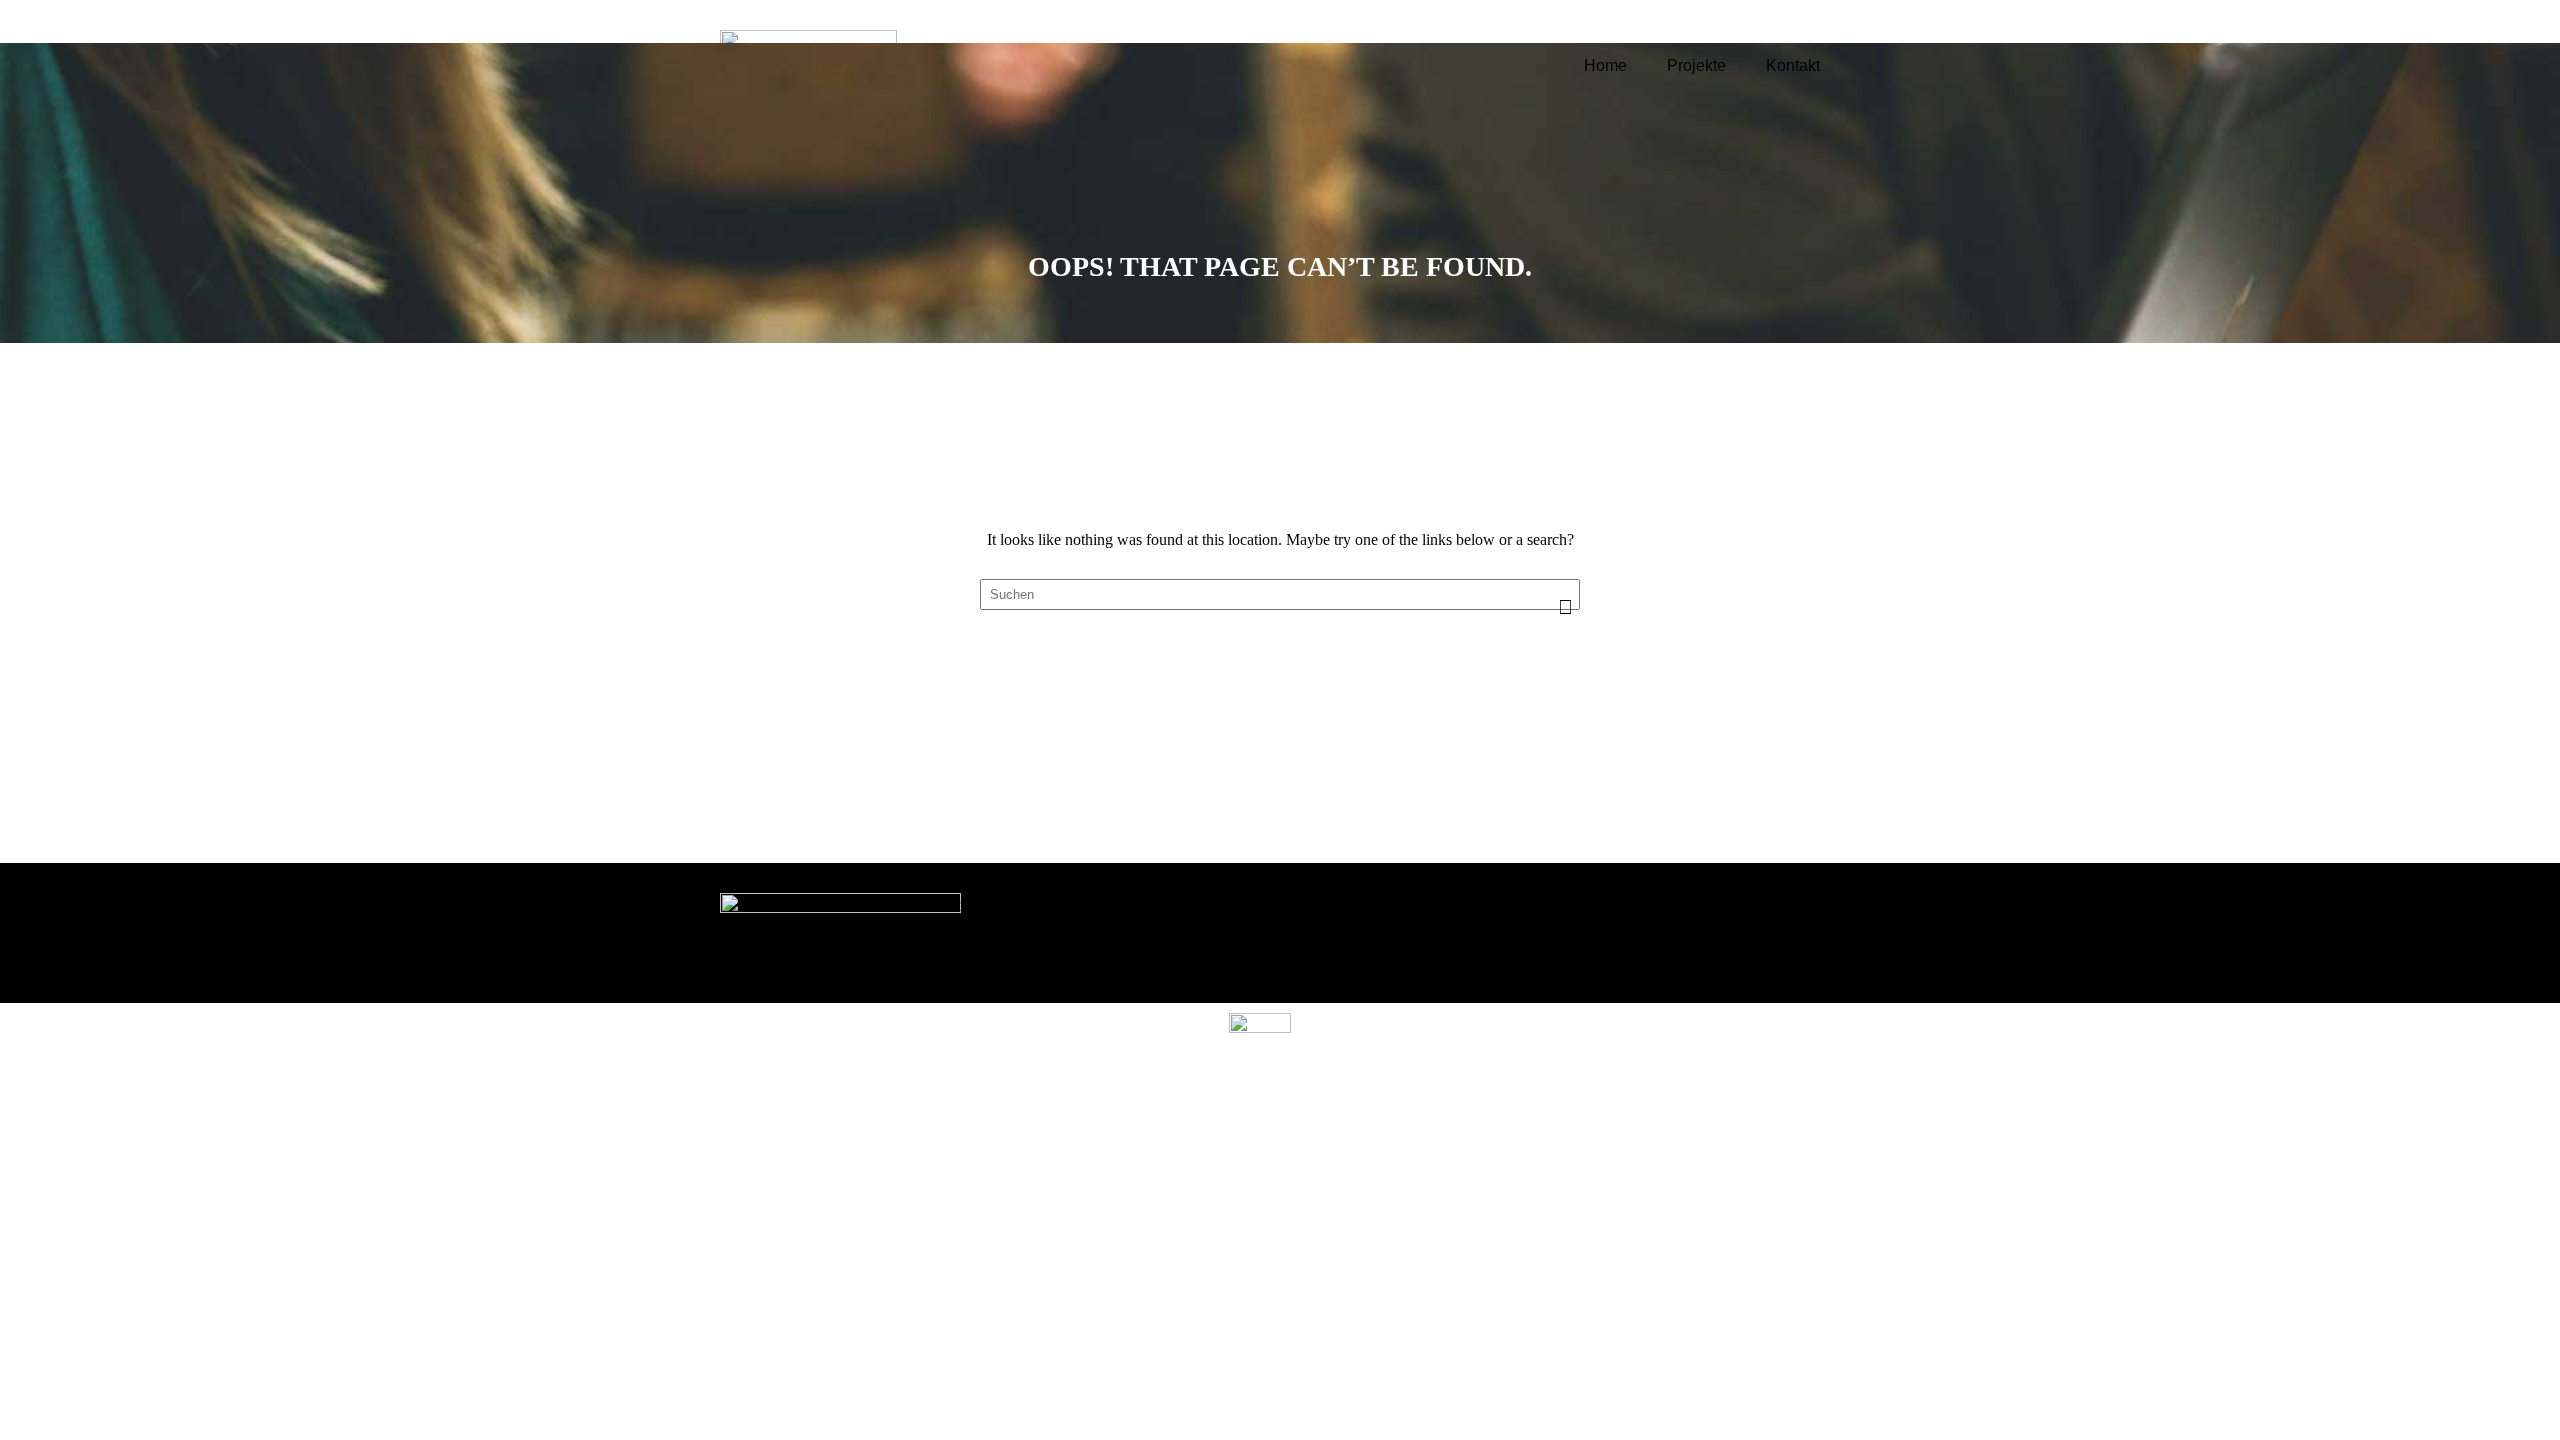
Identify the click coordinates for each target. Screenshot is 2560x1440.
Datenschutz (1763, 930)
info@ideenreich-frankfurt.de (1456, 956)
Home (1605, 65)
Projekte (1696, 65)
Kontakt (1793, 65)
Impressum (1758, 905)
